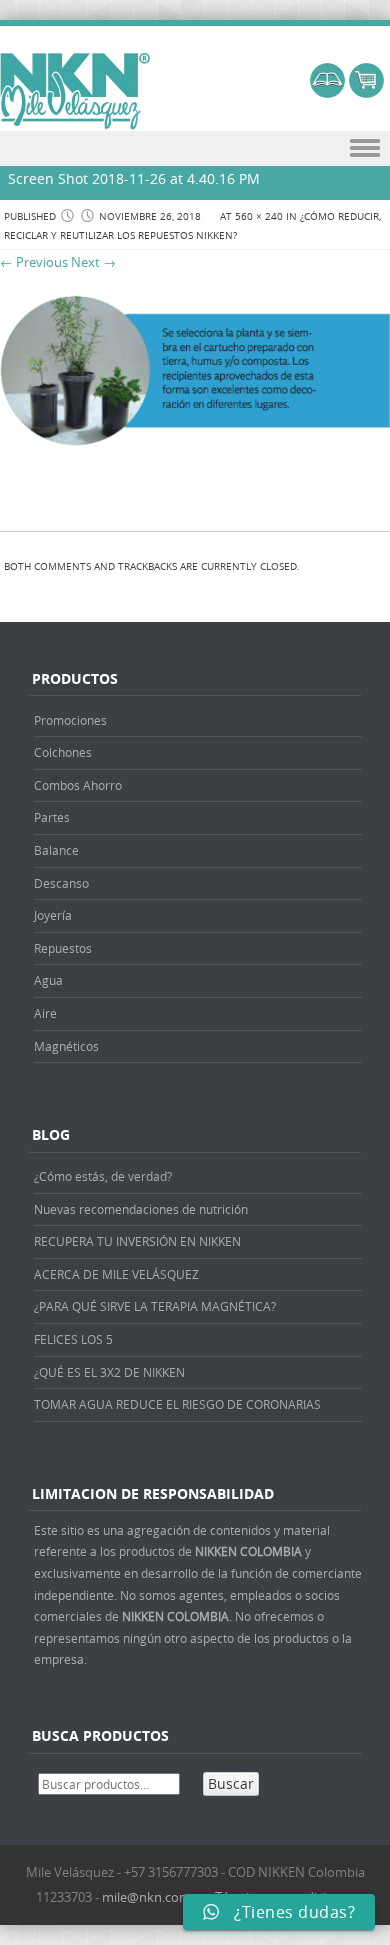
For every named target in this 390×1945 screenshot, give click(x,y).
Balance (56, 850)
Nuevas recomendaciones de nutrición (141, 1209)
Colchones (63, 752)
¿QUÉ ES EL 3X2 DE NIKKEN (109, 1372)
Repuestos (63, 948)
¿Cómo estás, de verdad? (103, 1176)
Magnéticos (66, 1046)
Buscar (231, 1783)
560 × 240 (259, 216)
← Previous (34, 262)
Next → (93, 262)
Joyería (53, 915)
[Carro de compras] (366, 92)
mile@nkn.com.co (155, 1897)
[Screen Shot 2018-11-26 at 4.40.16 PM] (195, 455)
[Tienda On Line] (327, 92)
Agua (48, 980)
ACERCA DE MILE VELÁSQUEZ (116, 1274)
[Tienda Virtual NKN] (75, 92)
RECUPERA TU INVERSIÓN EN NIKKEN (137, 1241)
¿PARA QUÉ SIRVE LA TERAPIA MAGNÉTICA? (155, 1306)
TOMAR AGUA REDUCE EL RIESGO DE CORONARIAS (177, 1404)
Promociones (70, 720)
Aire (45, 1013)
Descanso (61, 883)
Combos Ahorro (78, 785)
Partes (52, 817)
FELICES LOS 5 (73, 1339)
